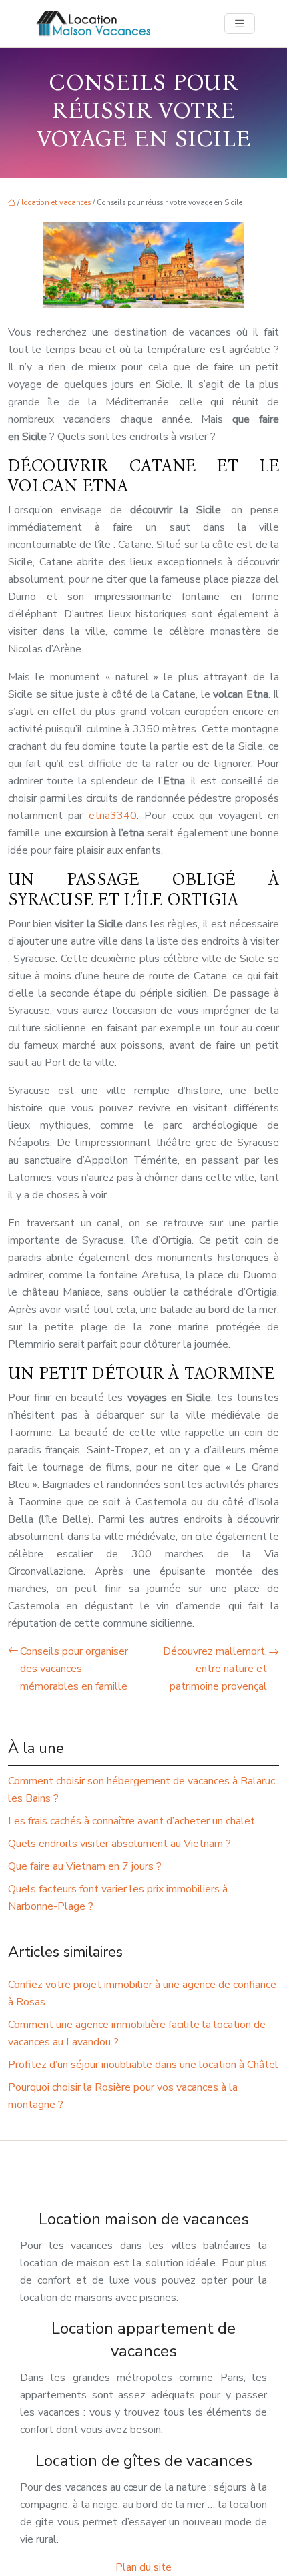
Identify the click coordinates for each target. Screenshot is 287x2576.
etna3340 (113, 816)
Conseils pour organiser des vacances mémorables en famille (74, 1669)
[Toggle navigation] (240, 24)
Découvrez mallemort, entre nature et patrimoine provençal (215, 1669)
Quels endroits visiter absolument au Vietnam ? (119, 1844)
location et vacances (56, 203)
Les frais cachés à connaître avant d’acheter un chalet (131, 1821)
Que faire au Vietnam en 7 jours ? (85, 1866)
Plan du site (143, 2567)
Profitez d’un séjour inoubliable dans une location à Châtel (143, 2065)
